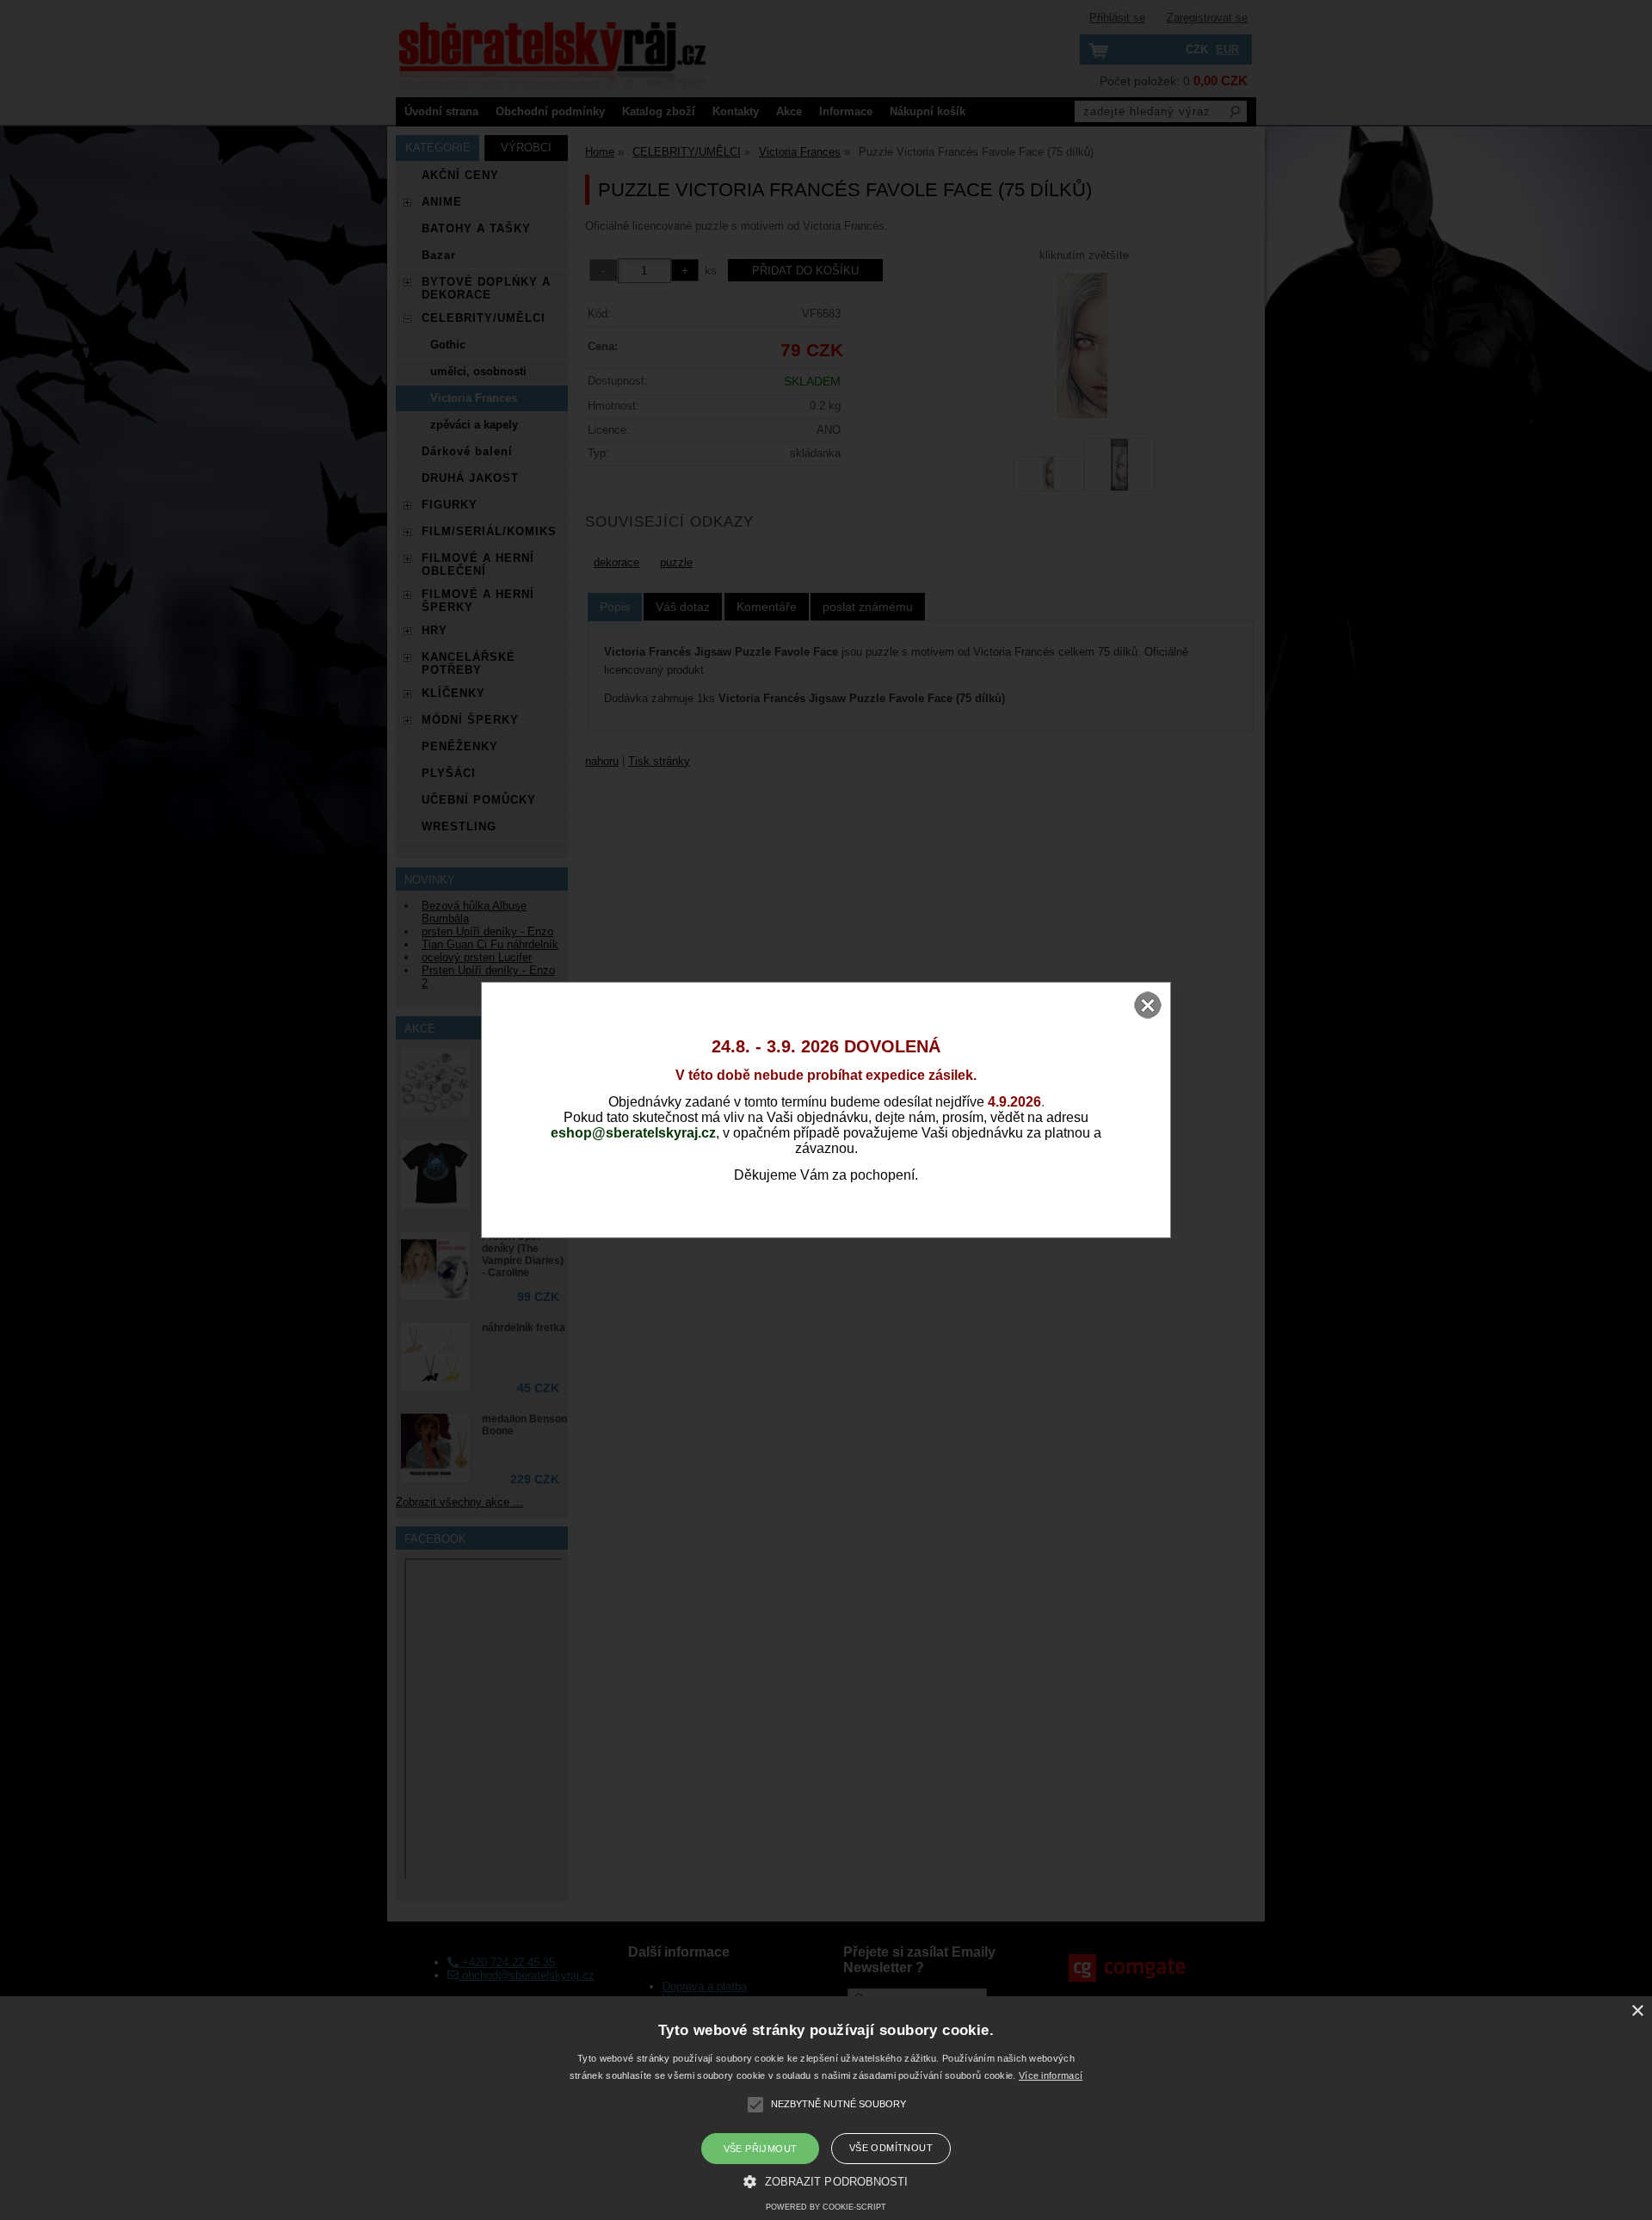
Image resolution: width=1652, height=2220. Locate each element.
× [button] (1637, 2011)
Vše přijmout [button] (761, 2149)
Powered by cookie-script (826, 2207)
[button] (826, 2180)
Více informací (1051, 2075)
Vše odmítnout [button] (891, 2148)
